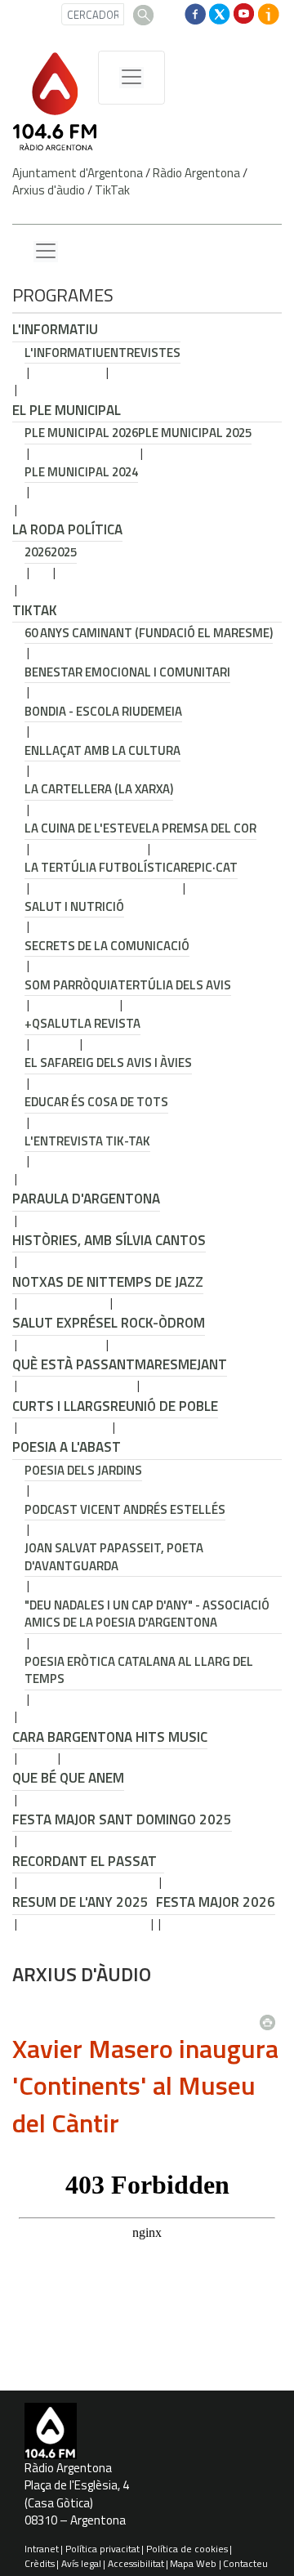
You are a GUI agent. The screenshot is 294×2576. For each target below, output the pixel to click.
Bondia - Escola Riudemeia (103, 711)
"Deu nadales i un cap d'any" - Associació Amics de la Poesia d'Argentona (147, 1614)
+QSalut (51, 1023)
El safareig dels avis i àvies (108, 1063)
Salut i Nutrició (74, 906)
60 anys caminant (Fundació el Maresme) (149, 633)
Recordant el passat (85, 1861)
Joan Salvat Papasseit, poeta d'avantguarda (114, 1556)
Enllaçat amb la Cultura (102, 750)
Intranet (42, 2549)
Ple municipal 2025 (195, 433)
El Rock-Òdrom (154, 1323)
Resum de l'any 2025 (80, 1902)
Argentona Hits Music (131, 1737)
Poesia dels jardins (83, 1470)
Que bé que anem (68, 1778)
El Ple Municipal (67, 410)
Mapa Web (193, 2563)
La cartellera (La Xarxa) (99, 789)
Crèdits (40, 2563)
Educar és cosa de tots (96, 1102)
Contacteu (245, 2563)
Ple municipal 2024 (81, 472)
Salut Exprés (58, 1323)
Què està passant (73, 1364)
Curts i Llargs (61, 1406)
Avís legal (81, 2563)
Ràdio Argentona (196, 173)
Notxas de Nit (60, 1282)
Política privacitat (102, 2549)
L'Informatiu (55, 329)
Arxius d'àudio (49, 190)
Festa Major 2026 (216, 1902)
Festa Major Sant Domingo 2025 (122, 1819)
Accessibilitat (136, 2563)
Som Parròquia (71, 985)
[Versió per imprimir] (271, 2017)
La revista (109, 1023)
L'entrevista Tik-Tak (87, 1141)
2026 (38, 552)
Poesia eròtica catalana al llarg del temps (139, 1670)
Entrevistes (142, 353)
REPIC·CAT (209, 867)
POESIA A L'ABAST (67, 1447)
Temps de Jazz (156, 1282)
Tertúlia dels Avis (174, 985)
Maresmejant (181, 1364)
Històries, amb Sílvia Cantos (109, 1240)
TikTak (112, 190)
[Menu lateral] (46, 252)
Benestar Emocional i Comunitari (127, 672)
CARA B (34, 1737)
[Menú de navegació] (131, 78)
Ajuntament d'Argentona (78, 173)
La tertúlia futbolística (102, 867)
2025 (64, 552)
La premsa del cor (201, 828)
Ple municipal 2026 (81, 433)
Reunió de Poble (164, 1406)
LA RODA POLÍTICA (67, 529)
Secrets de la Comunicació (107, 946)
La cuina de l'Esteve (85, 828)
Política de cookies (187, 2549)
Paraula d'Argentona (86, 1199)
